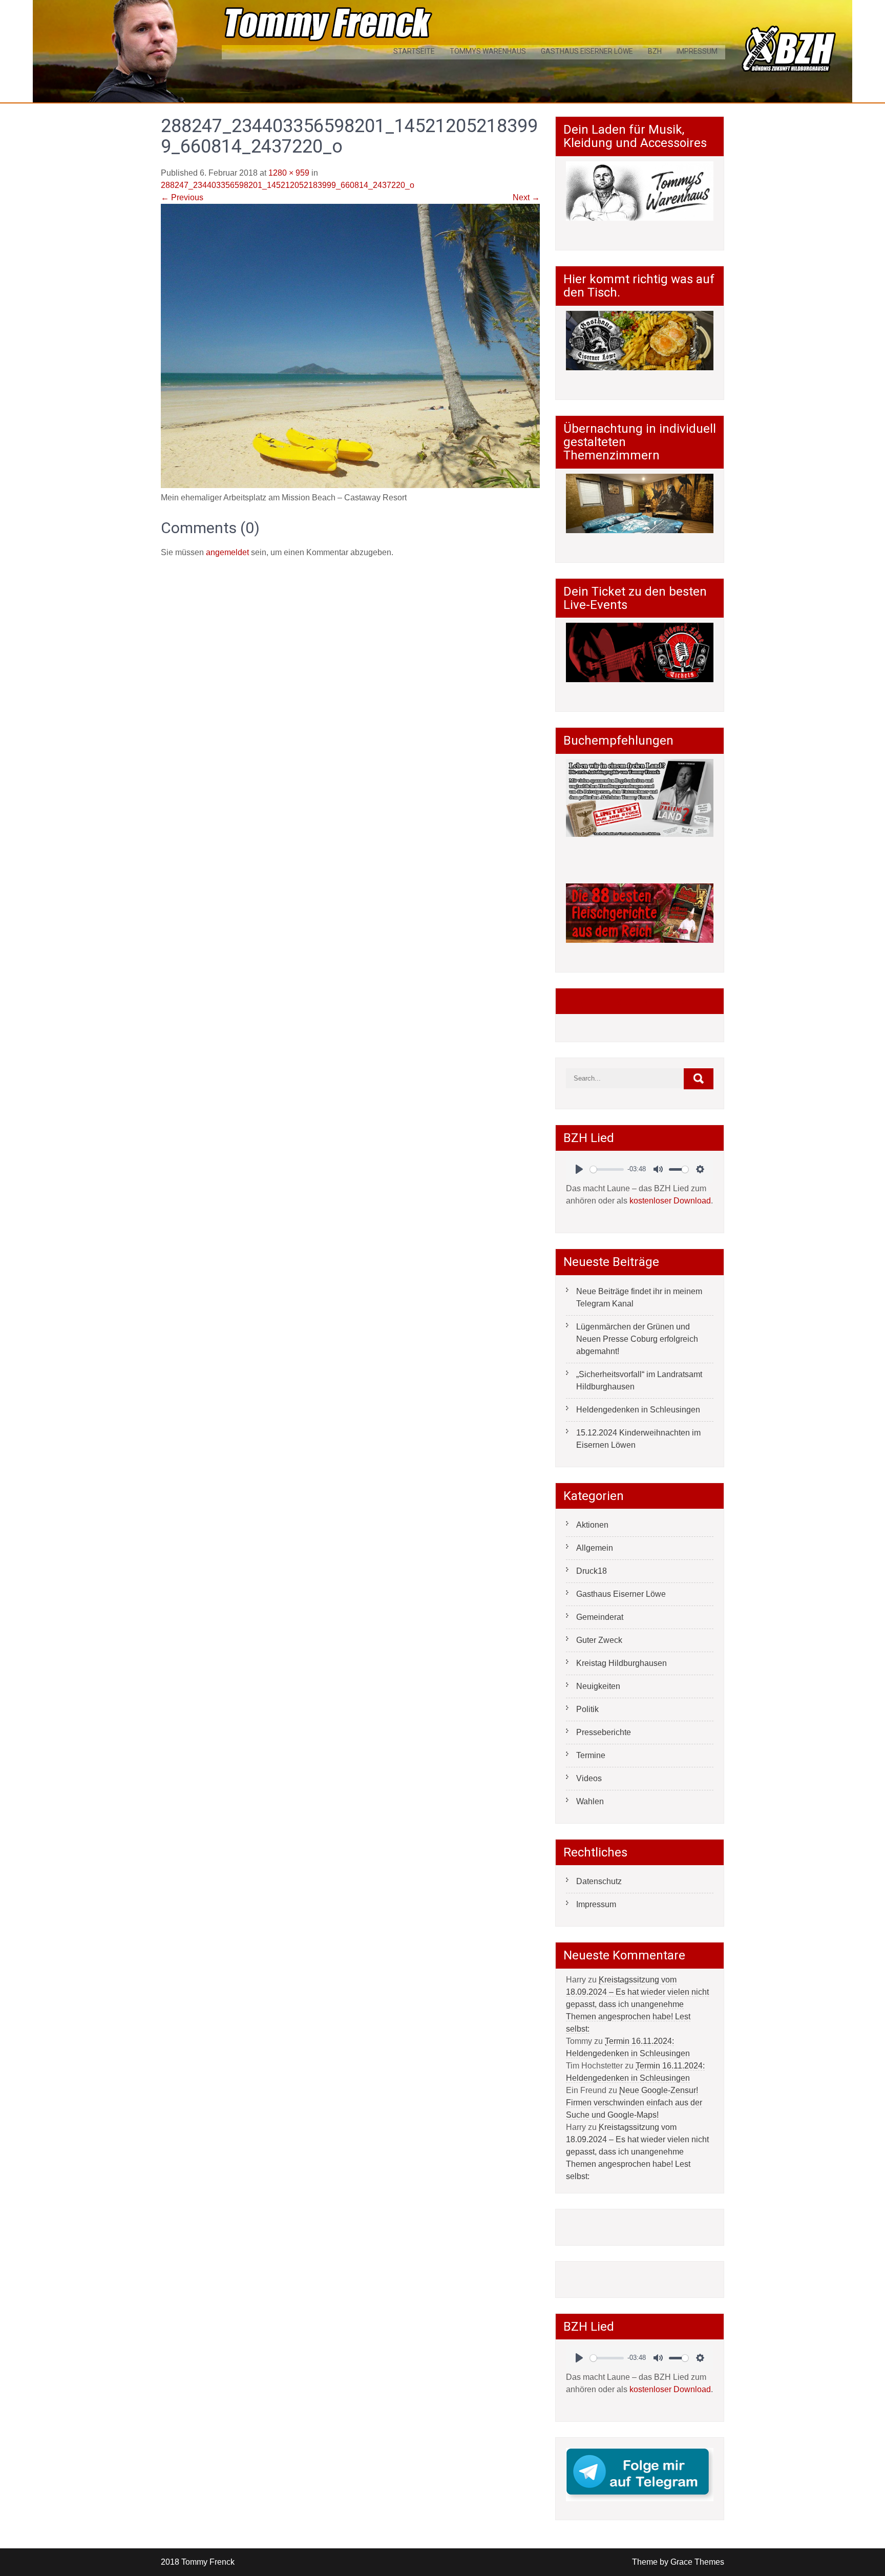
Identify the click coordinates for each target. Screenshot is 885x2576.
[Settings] (700, 1169)
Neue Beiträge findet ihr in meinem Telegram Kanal (639, 1297)
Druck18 (592, 1571)
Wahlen (590, 1801)
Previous (182, 197)
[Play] (579, 1169)
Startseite (414, 51)
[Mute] (658, 1169)
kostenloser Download (670, 1201)
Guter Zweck (599, 1640)
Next (526, 197)
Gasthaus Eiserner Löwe (587, 51)
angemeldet (227, 552)
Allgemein (595, 1548)
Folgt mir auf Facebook (627, 1001)
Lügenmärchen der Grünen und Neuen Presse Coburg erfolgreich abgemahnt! (637, 1339)
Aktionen (592, 1525)
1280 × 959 (289, 173)
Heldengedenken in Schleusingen (638, 1410)
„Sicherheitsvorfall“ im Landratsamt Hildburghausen (639, 1380)
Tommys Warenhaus (488, 51)
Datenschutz (599, 1881)
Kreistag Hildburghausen (621, 1663)
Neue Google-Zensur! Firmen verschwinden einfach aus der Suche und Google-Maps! (634, 2103)
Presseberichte (604, 1732)
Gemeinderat (600, 1617)
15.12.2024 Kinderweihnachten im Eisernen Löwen (638, 1439)
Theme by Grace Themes (678, 2562)
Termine (591, 1755)
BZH (655, 51)
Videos (589, 1778)
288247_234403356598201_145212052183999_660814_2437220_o (288, 185)
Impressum (697, 51)
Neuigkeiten (598, 1686)
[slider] (607, 1169)
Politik (587, 1709)
